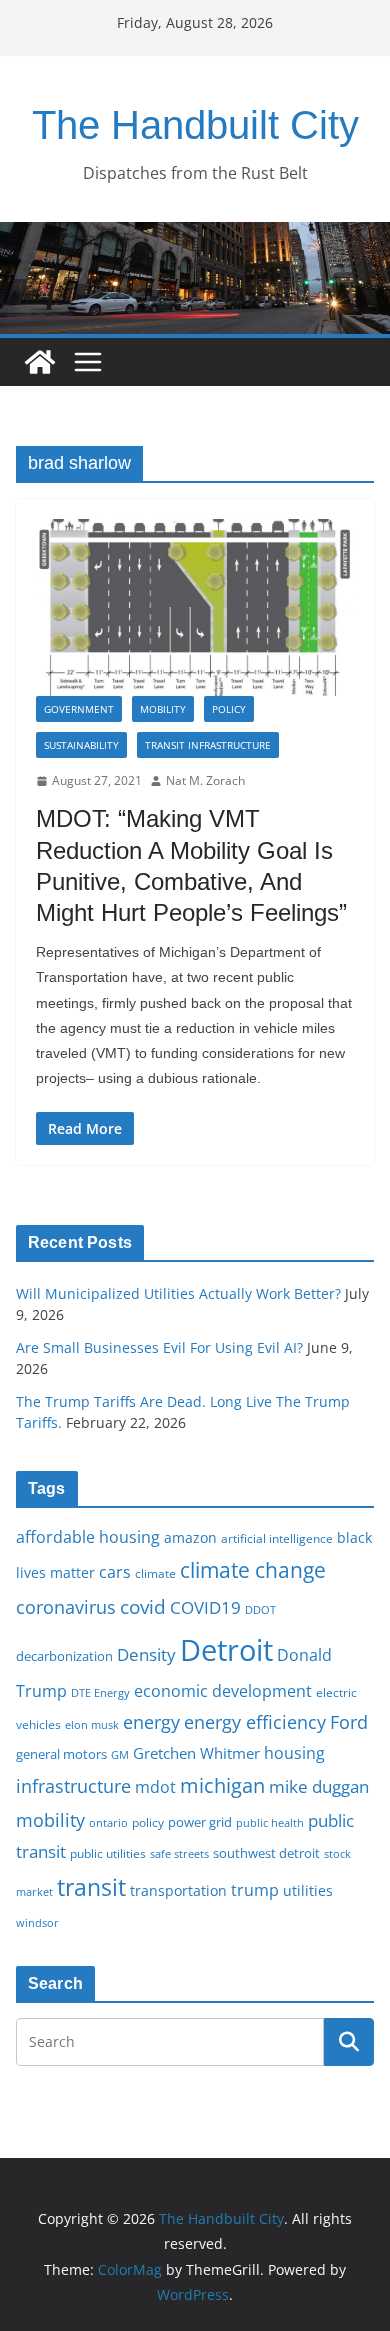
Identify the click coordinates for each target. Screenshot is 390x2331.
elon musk (92, 1724)
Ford (349, 1721)
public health (270, 1822)
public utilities (108, 1853)
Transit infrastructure (208, 745)
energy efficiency (255, 1722)
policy (148, 1822)
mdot (155, 1787)
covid (143, 1607)
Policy (229, 709)
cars (115, 1572)
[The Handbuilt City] (195, 236)
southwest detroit (266, 1853)
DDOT (260, 1609)
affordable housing (88, 1537)
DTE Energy (100, 1693)
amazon (190, 1537)
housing (294, 1753)
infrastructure (73, 1786)
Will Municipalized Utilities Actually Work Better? (178, 1293)
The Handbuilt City (195, 125)
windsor (37, 1922)
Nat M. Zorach (205, 780)
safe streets (179, 1853)
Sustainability (81, 745)
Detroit (226, 1650)
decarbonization (64, 1656)
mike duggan (319, 1786)
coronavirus (66, 1607)
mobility (50, 1820)
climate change (253, 1569)
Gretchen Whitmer (196, 1753)
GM (120, 1755)
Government (79, 709)
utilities (308, 1890)
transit (91, 1887)
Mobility (163, 709)
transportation (178, 1890)
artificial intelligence (277, 1538)
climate (155, 1573)
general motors (61, 1754)
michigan (222, 1785)
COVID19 (205, 1607)
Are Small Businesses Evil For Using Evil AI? (159, 1347)
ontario (108, 1823)
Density (146, 1654)
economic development (223, 1691)
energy (151, 1722)
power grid (200, 1822)
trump (255, 1890)
